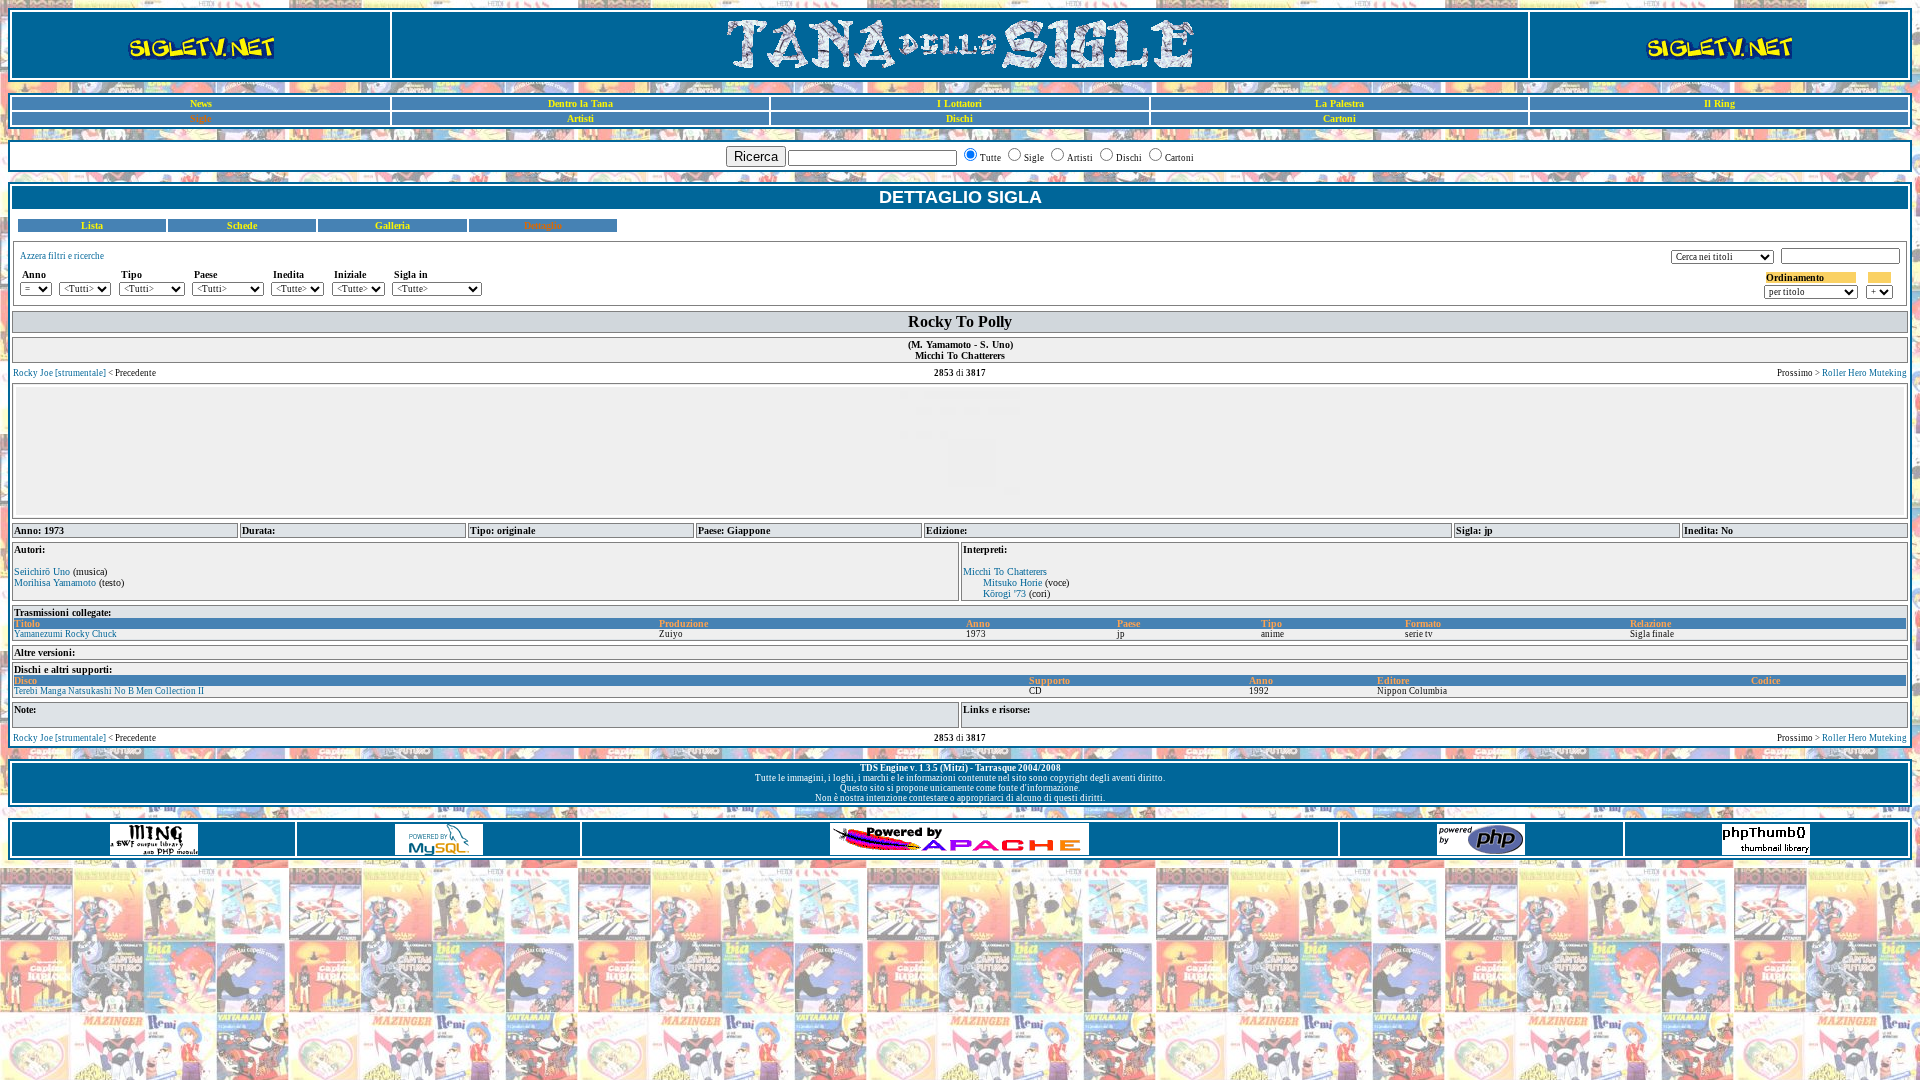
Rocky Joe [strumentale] (59, 373)
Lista (92, 225)
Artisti (580, 118)
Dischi (959, 118)
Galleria (392, 225)
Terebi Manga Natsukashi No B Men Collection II (109, 691)
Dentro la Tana (580, 103)
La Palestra (1339, 103)
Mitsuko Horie (1012, 582)
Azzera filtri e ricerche (62, 256)
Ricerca (756, 156)
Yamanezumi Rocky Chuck (65, 634)
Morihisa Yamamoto (55, 582)
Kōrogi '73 (1004, 593)
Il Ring (1719, 103)
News (201, 103)
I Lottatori (959, 103)
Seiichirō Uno (42, 571)
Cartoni (1339, 118)
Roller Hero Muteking (1864, 373)
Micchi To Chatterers (1005, 571)
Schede (242, 225)
